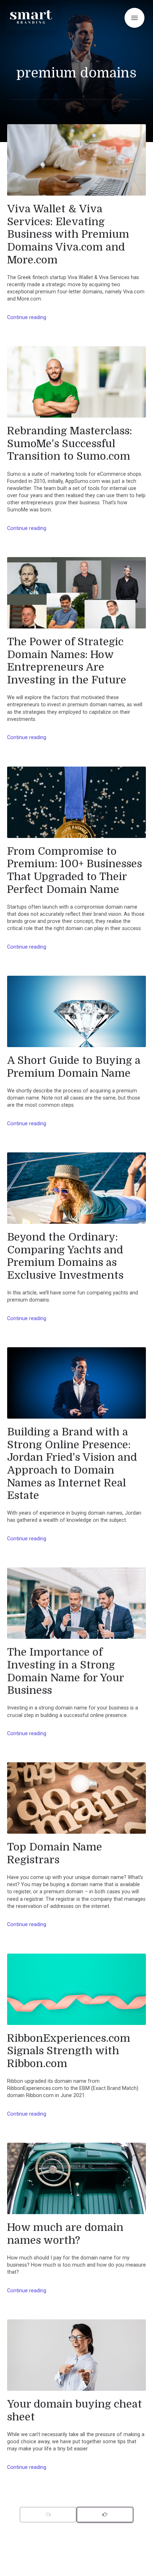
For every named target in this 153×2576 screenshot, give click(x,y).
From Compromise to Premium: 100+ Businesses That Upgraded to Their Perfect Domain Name (75, 870)
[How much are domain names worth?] (76, 2178)
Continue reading (27, 317)
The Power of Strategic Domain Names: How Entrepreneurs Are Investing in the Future (67, 661)
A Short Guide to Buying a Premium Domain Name (74, 1067)
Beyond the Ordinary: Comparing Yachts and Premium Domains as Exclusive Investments (65, 1256)
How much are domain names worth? (65, 2234)
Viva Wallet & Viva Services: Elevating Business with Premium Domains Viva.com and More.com (68, 234)
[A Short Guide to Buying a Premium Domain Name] (76, 1011)
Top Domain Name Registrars (55, 1853)
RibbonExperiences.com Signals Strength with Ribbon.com (69, 2051)
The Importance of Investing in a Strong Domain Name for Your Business (65, 1671)
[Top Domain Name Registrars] (76, 1798)
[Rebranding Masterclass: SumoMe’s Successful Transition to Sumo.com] (76, 382)
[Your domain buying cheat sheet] (76, 2355)
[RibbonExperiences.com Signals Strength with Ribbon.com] (76, 1989)
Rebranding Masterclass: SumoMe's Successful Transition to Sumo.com (70, 443)
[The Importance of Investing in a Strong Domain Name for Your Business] (76, 1603)
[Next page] (105, 2515)
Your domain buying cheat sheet (75, 2410)
